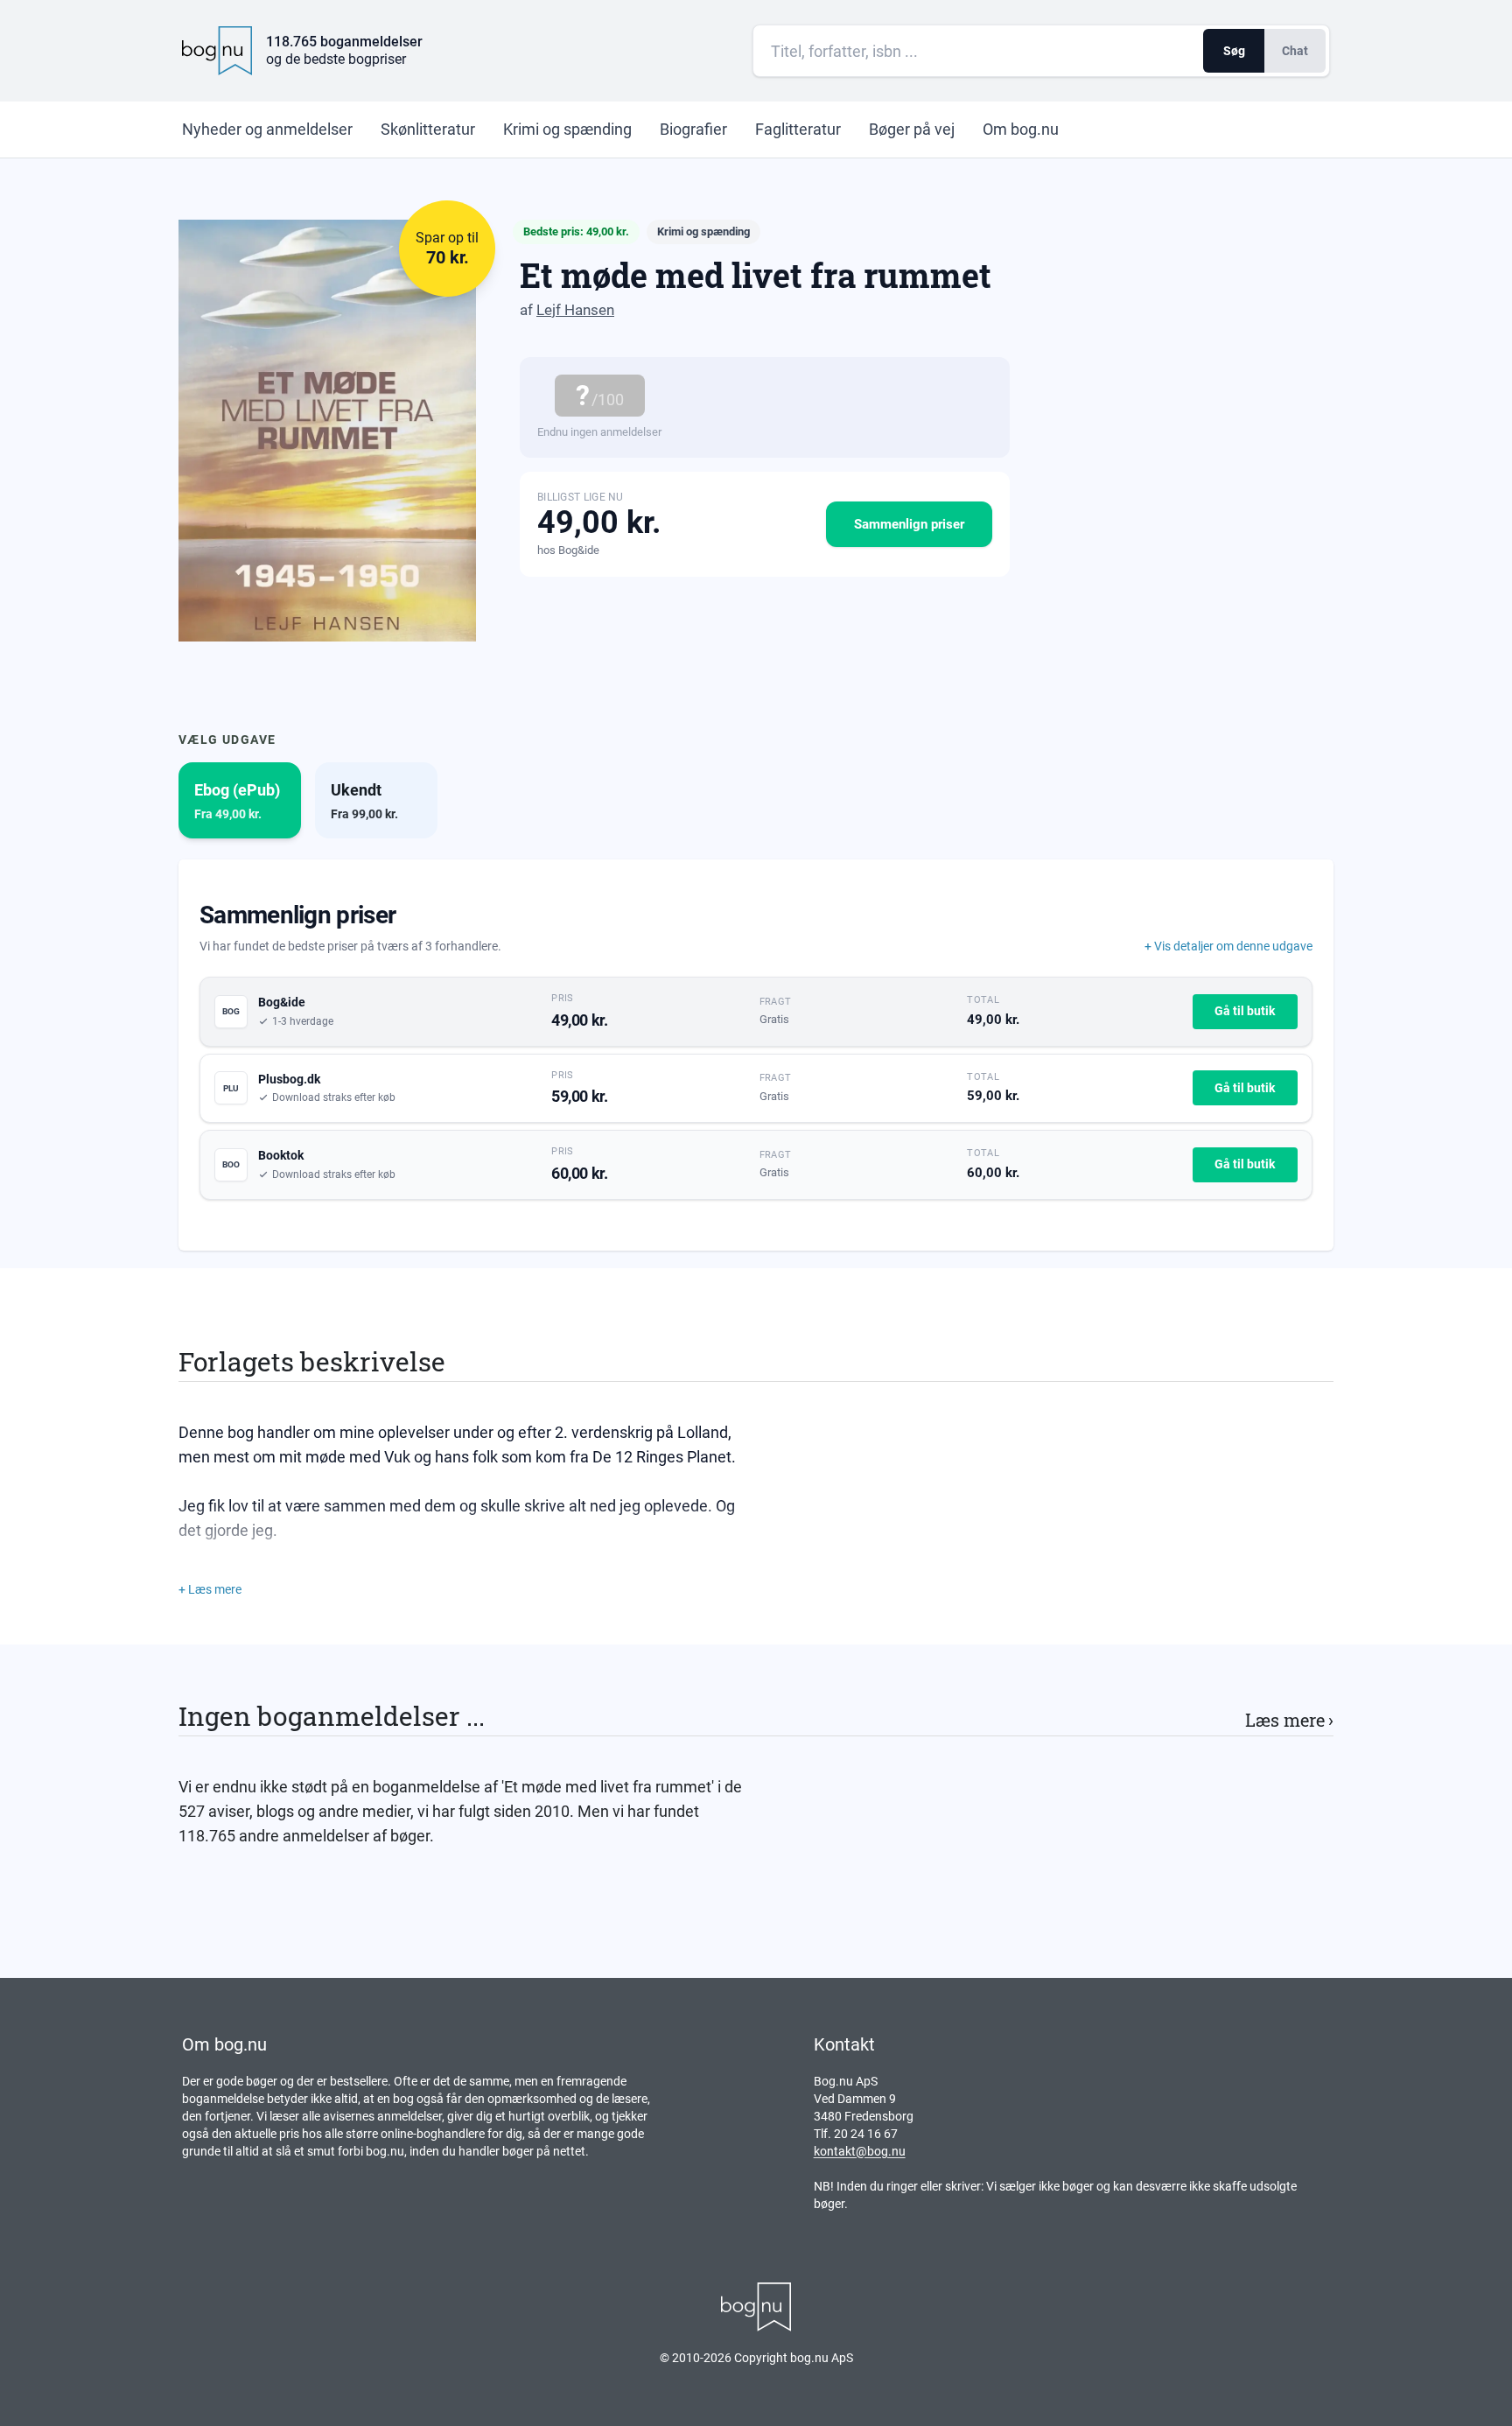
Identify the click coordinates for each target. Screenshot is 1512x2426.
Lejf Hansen (575, 310)
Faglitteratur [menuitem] (798, 129)
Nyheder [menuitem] (267, 129)
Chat (1295, 51)
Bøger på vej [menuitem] (912, 129)
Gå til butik (1245, 1011)
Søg (1234, 51)
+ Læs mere (210, 1589)
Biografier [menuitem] (693, 129)
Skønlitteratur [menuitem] (428, 129)
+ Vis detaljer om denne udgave (1228, 946)
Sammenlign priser (909, 524)
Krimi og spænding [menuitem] (567, 129)
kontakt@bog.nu (860, 2151)
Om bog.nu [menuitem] (1021, 129)
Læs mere (1289, 1720)
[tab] (240, 800)
